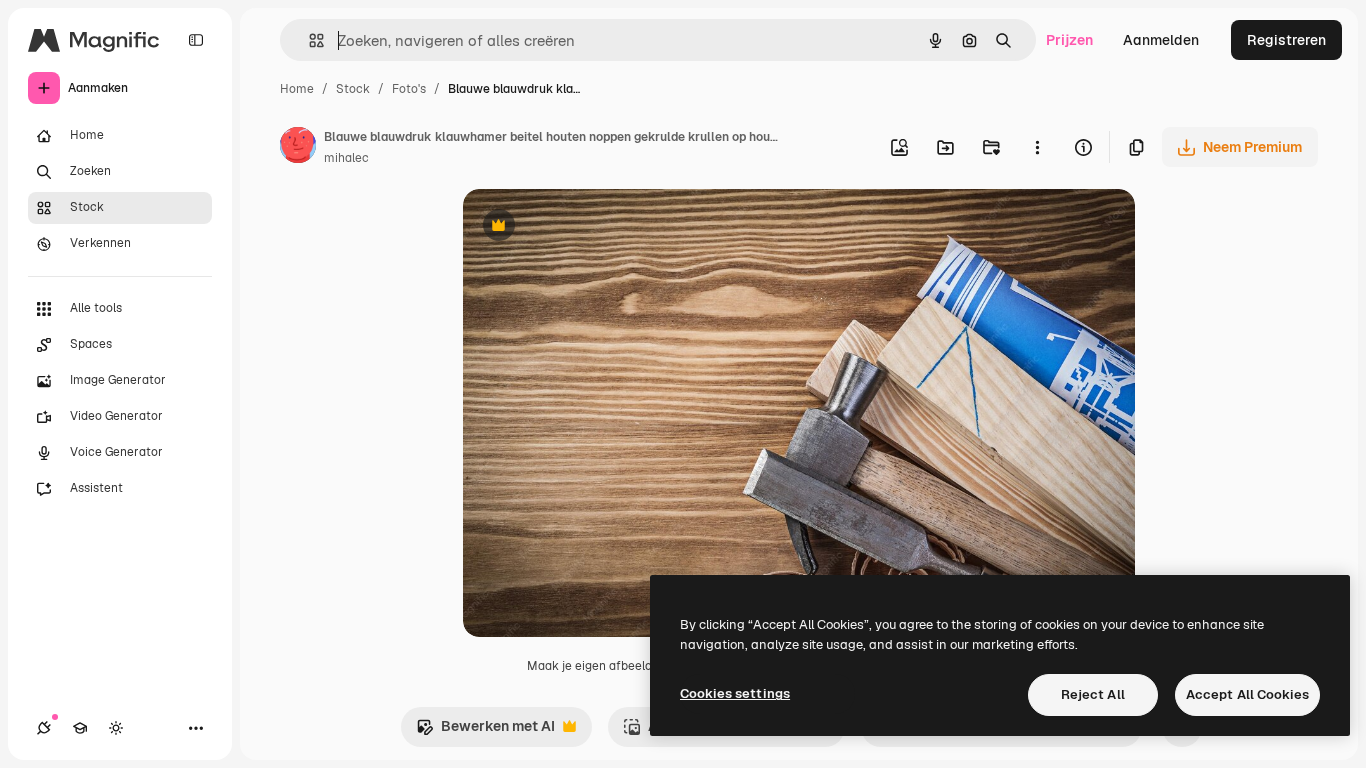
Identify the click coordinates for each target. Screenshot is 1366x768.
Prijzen (1069, 40)
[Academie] (80, 728)
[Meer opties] (1037, 147)
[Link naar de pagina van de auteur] (298, 148)
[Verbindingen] (44, 728)
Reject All (1093, 694)
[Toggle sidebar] (196, 40)
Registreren (1286, 40)
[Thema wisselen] (116, 728)
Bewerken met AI (485, 731)
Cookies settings (735, 693)
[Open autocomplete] (308, 40)
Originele (594, 227)
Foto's (409, 89)
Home (297, 89)
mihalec (346, 158)
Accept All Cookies (1247, 694)
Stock (353, 89)
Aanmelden (1161, 40)
